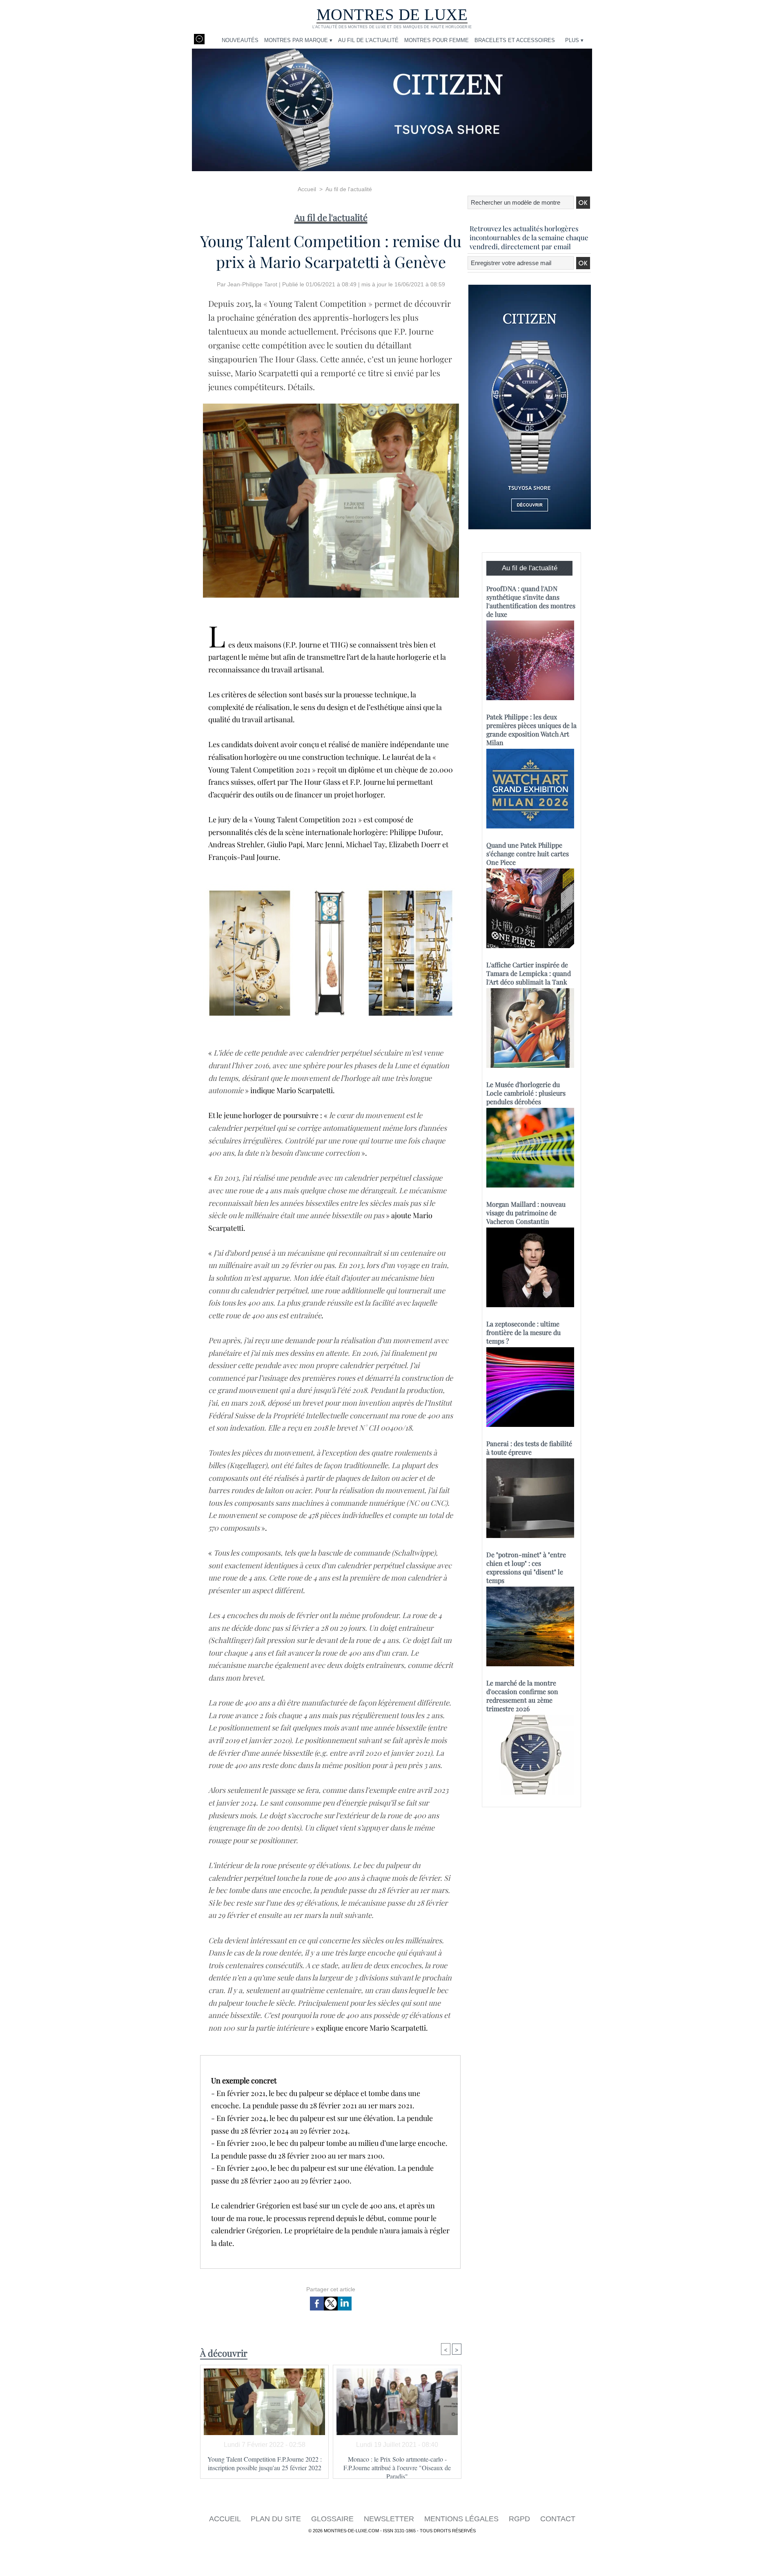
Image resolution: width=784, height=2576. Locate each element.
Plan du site (277, 2519)
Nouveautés (240, 40)
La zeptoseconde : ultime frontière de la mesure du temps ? (523, 1332)
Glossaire (333, 2519)
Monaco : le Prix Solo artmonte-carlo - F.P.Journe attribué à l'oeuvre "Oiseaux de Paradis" (397, 2465)
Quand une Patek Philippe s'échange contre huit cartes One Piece (528, 854)
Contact (558, 2519)
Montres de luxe (392, 15)
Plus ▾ (574, 40)
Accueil (307, 189)
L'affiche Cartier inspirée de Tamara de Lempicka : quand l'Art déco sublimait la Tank (529, 973)
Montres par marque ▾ (298, 40)
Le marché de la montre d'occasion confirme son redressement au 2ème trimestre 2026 (522, 1696)
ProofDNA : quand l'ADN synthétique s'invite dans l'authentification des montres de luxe (531, 601)
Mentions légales (462, 2519)
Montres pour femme (437, 40)
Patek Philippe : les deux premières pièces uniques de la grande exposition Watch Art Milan (531, 730)
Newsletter (390, 2519)
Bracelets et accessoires (515, 40)
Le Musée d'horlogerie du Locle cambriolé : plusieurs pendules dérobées (526, 1093)
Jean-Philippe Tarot (252, 284)
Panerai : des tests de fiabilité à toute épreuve (529, 1448)
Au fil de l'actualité (368, 40)
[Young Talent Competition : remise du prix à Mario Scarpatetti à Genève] (331, 406)
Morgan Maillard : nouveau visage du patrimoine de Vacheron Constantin (526, 1213)
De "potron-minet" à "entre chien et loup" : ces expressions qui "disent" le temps (526, 1567)
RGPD (520, 2519)
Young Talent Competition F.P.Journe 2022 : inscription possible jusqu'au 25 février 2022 (265, 2463)
